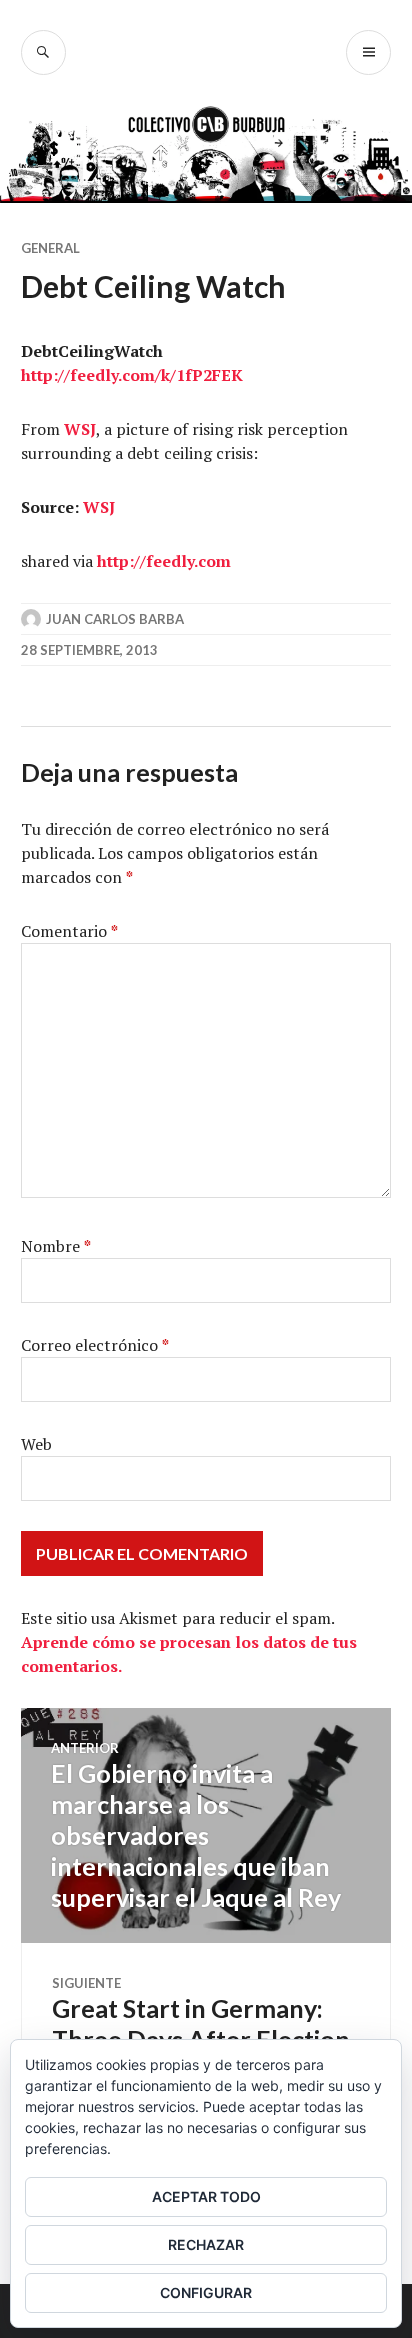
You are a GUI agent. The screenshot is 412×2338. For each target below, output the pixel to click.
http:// (45, 375)
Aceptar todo (206, 2196)
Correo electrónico (95, 1345)
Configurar (206, 2292)
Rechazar (206, 2244)
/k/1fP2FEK (199, 375)
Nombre (56, 1246)
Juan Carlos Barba (115, 619)
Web (36, 1444)
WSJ (80, 429)
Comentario (69, 931)
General (50, 248)
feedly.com (112, 375)
